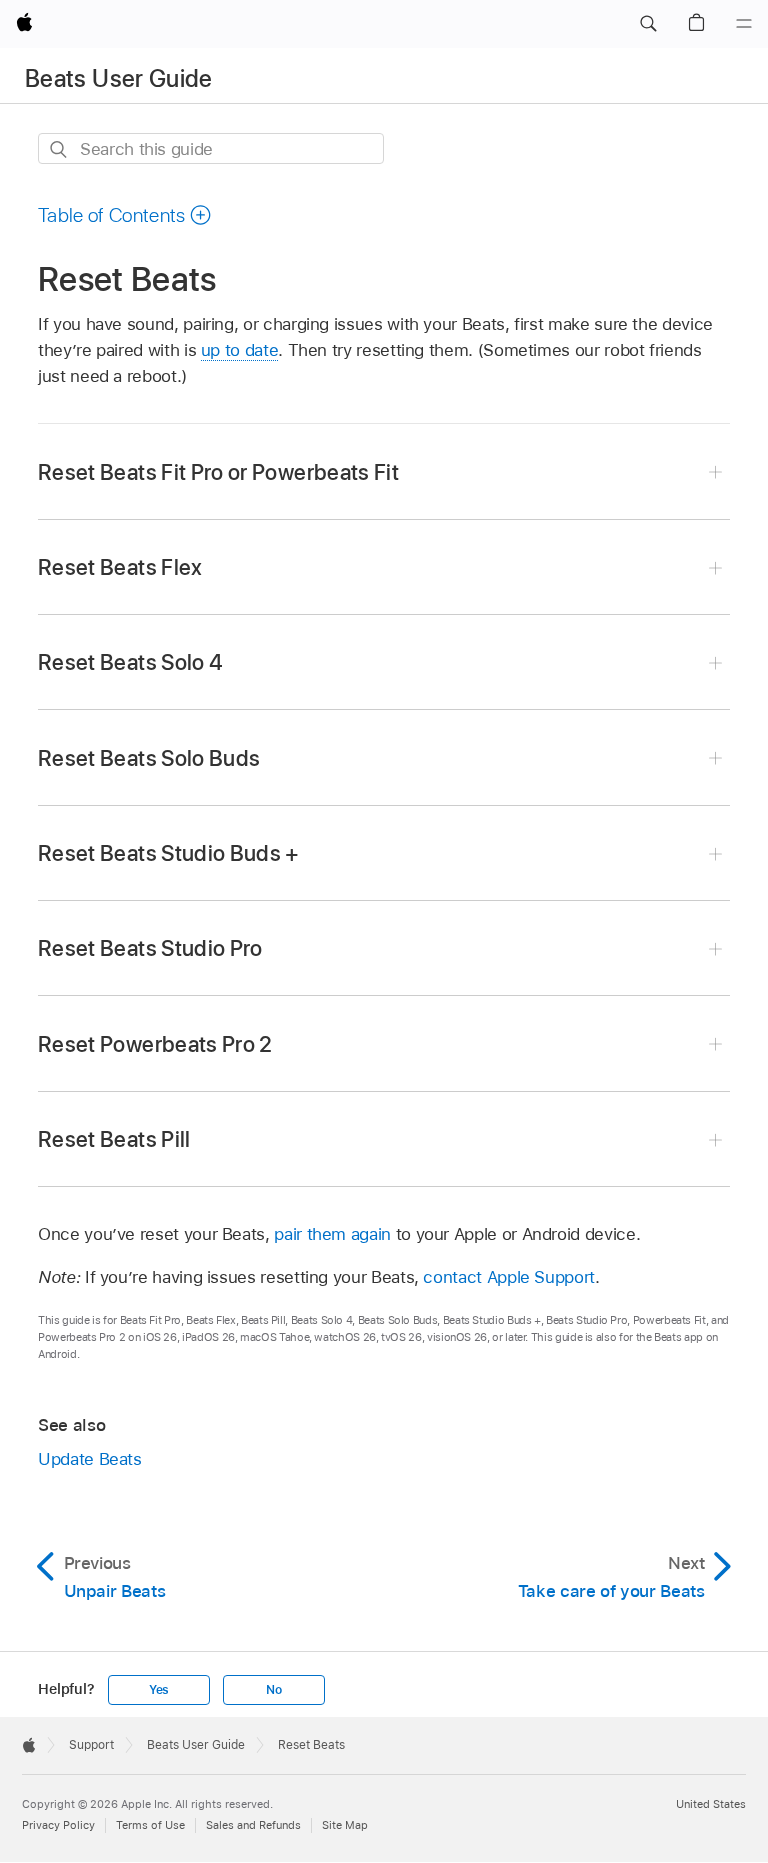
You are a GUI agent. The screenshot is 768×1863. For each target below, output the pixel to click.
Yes (159, 1690)
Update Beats (90, 1459)
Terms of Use (150, 1825)
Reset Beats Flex (120, 567)
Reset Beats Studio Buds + (169, 853)
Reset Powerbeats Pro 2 (155, 1044)
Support (91, 1745)
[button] (648, 24)
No (274, 1690)
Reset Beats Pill (114, 1139)
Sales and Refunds (253, 1825)
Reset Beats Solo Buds (149, 758)
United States (711, 1804)
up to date (239, 350)
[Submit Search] (59, 149)
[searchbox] (211, 148)
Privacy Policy (58, 1825)
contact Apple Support (509, 1277)
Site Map (345, 1825)
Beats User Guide (119, 78)
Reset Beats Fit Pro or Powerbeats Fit (218, 472)
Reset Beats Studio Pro (150, 948)
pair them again (332, 1234)
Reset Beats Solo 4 (130, 662)
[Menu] (744, 24)
